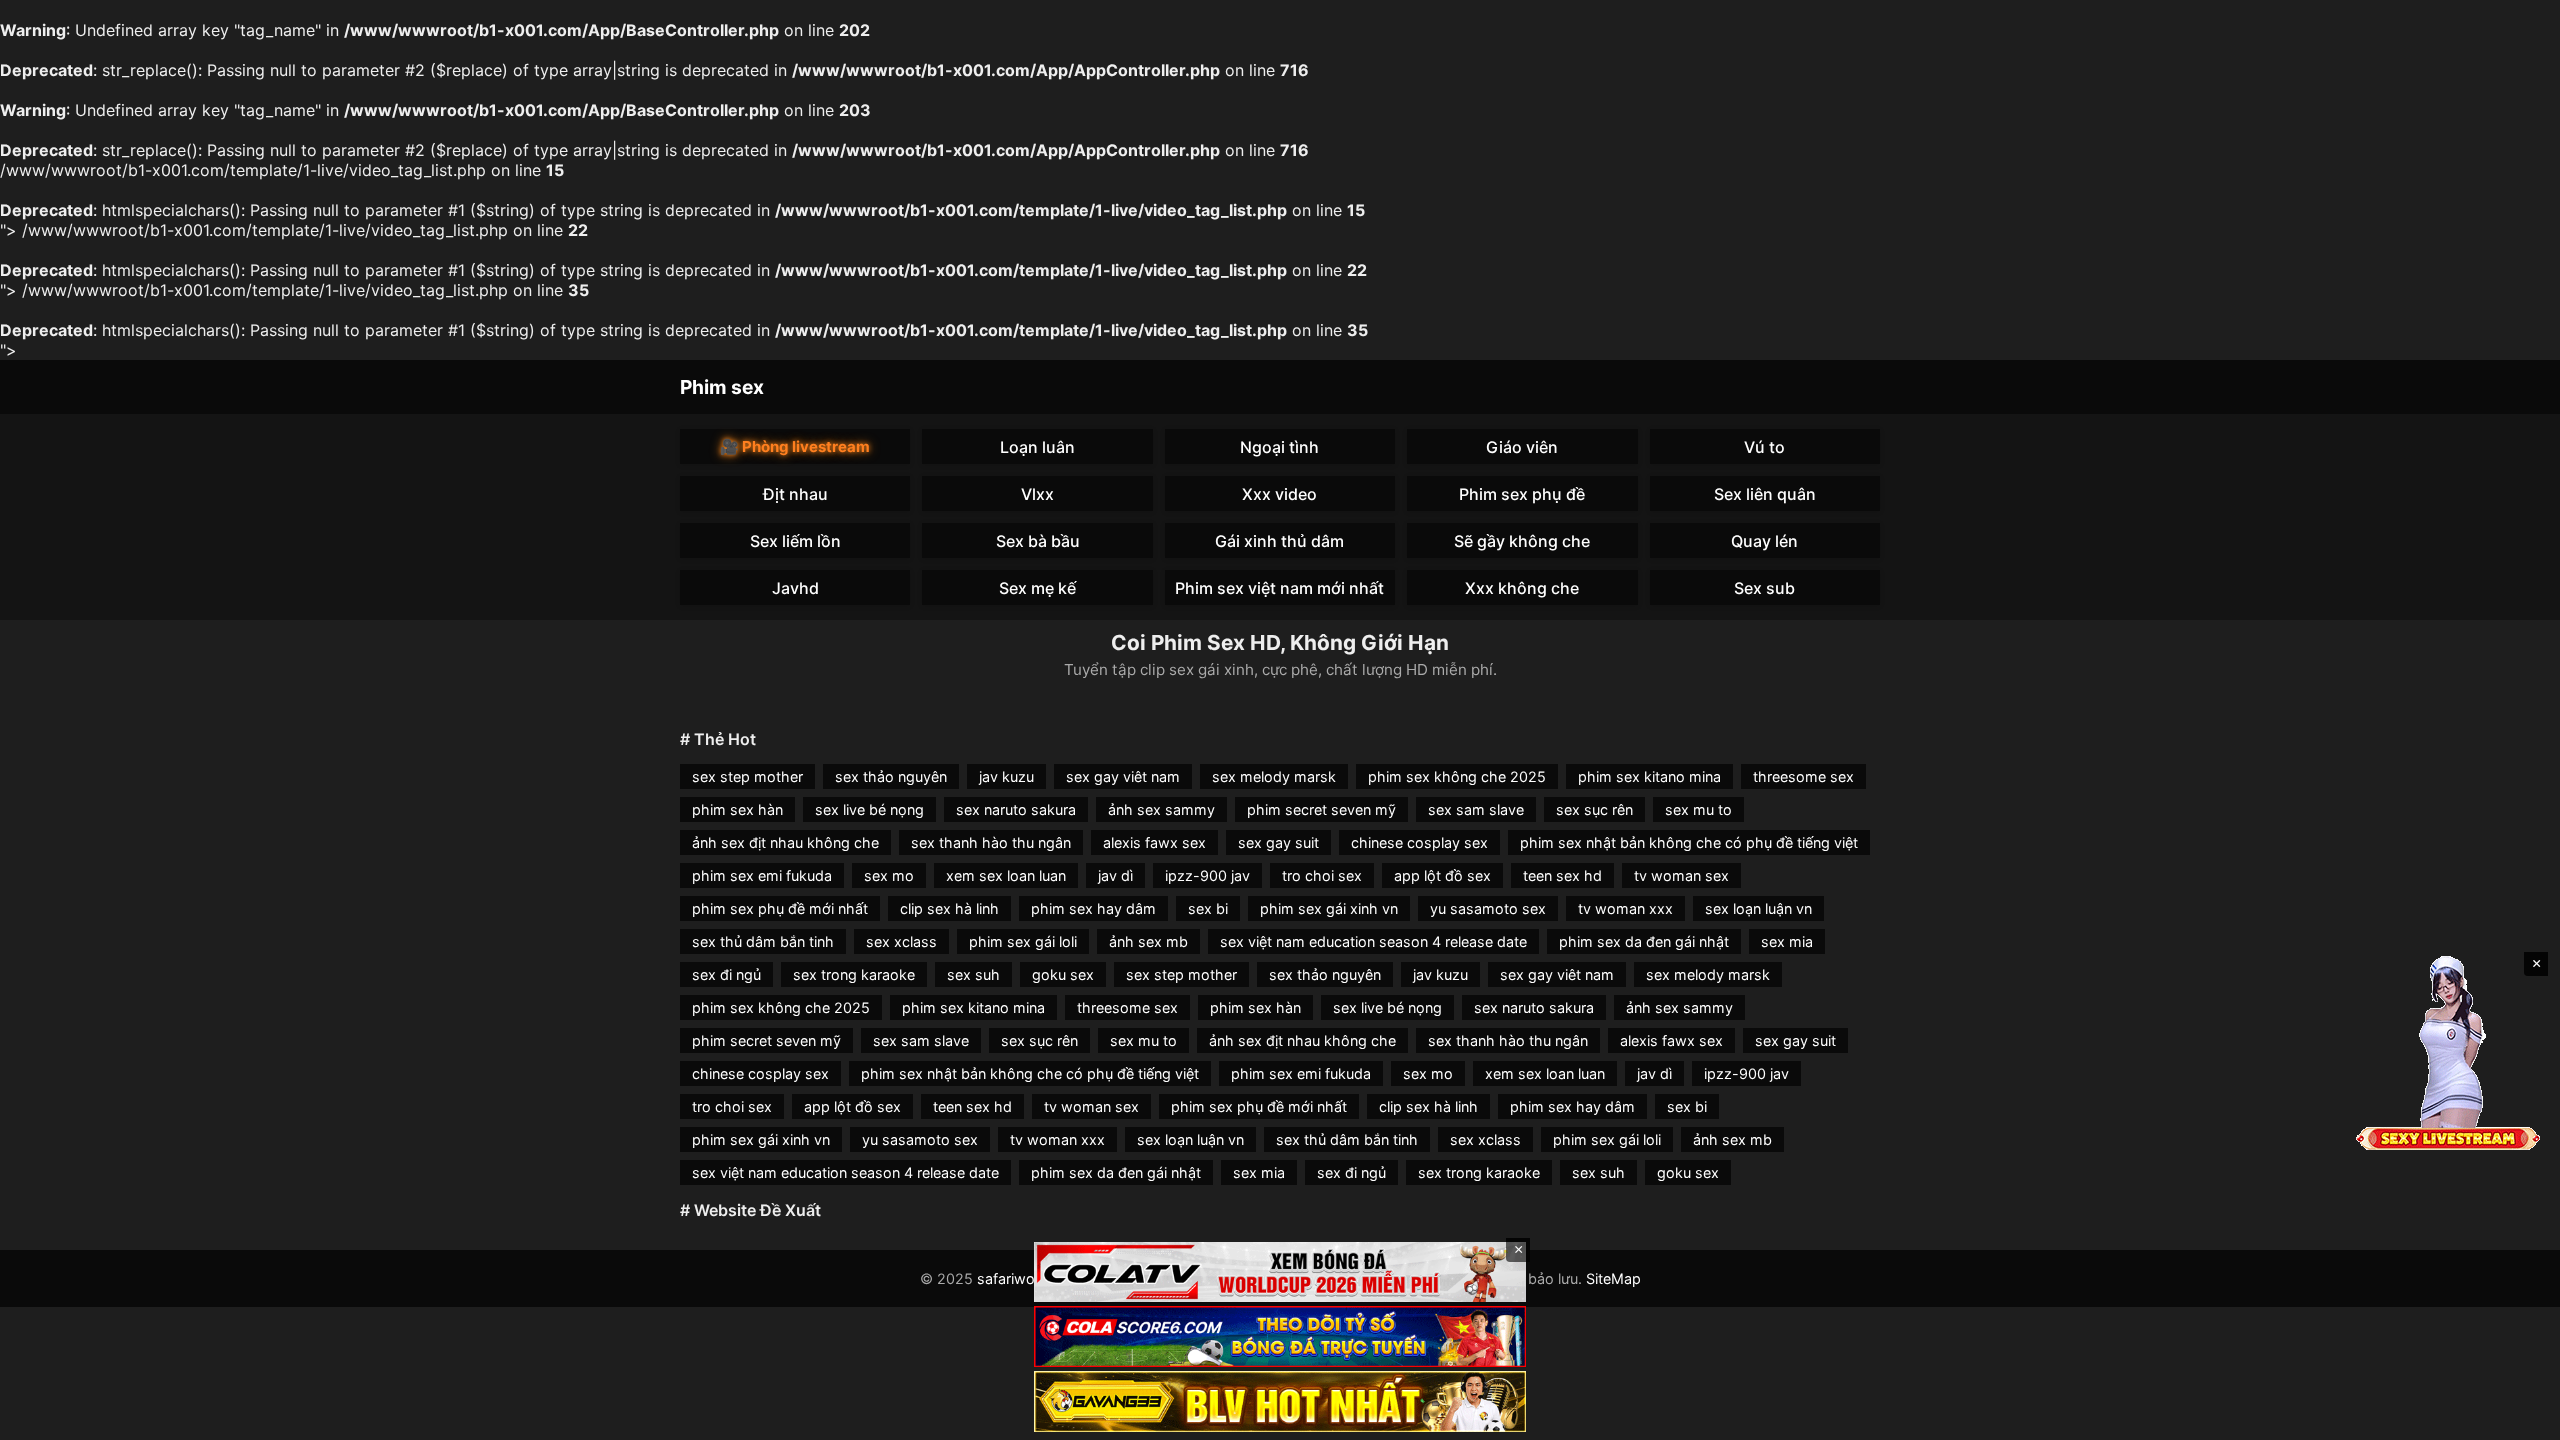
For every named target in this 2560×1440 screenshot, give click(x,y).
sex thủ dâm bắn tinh (763, 941)
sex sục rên (1594, 809)
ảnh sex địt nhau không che (785, 842)
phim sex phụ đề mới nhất (780, 908)
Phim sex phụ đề (1522, 494)
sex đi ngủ (726, 974)
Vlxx (1037, 494)
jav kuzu (1006, 776)
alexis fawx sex (1154, 842)
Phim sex (722, 387)
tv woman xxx (1625, 908)
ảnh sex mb (1148, 941)
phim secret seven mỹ (1321, 809)
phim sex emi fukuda (762, 875)
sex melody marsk (1274, 776)
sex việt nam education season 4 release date (1373, 941)
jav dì (1115, 875)
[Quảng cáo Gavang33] (1280, 1401)
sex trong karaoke (854, 974)
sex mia (1787, 941)
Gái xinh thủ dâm (1279, 541)
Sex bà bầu (1038, 541)
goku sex (1063, 974)
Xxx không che (1522, 588)
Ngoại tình (1279, 447)
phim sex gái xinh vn (1329, 908)
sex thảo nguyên (891, 776)
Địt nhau (795, 494)
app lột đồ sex (1442, 875)
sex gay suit (1278, 842)
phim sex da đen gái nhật (1644, 941)
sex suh (973, 974)
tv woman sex (1681, 875)
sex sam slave (1476, 809)
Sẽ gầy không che (1522, 541)
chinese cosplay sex (1419, 842)
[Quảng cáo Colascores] (1280, 1336)
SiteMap (1613, 1278)
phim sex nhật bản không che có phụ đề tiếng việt (1689, 842)
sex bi (1208, 908)
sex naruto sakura (1016, 809)
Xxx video (1279, 494)
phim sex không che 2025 (1457, 776)
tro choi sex (1322, 875)
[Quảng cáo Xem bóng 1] (1280, 1272)
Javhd (795, 588)
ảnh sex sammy (1161, 809)
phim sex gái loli (1023, 941)
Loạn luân (1037, 447)
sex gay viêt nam (1123, 776)
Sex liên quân (1765, 494)
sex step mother (747, 776)
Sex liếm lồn (795, 541)
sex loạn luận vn (1758, 908)
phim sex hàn (737, 809)
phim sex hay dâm (1093, 908)
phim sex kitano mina (1649, 776)
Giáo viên (1522, 447)
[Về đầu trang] (2516, 1416)
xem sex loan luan (1006, 875)
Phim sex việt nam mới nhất (1279, 588)
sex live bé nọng (869, 809)
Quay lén (1764, 541)
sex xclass (901, 941)
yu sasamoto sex (1488, 908)
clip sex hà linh (949, 908)
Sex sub (1764, 588)
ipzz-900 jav (1207, 875)
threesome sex (1803, 776)
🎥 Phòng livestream (795, 446)
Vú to (1764, 447)
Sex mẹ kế (1037, 588)
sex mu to (1698, 809)
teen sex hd (1562, 875)
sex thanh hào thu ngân (991, 842)
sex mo (889, 875)
